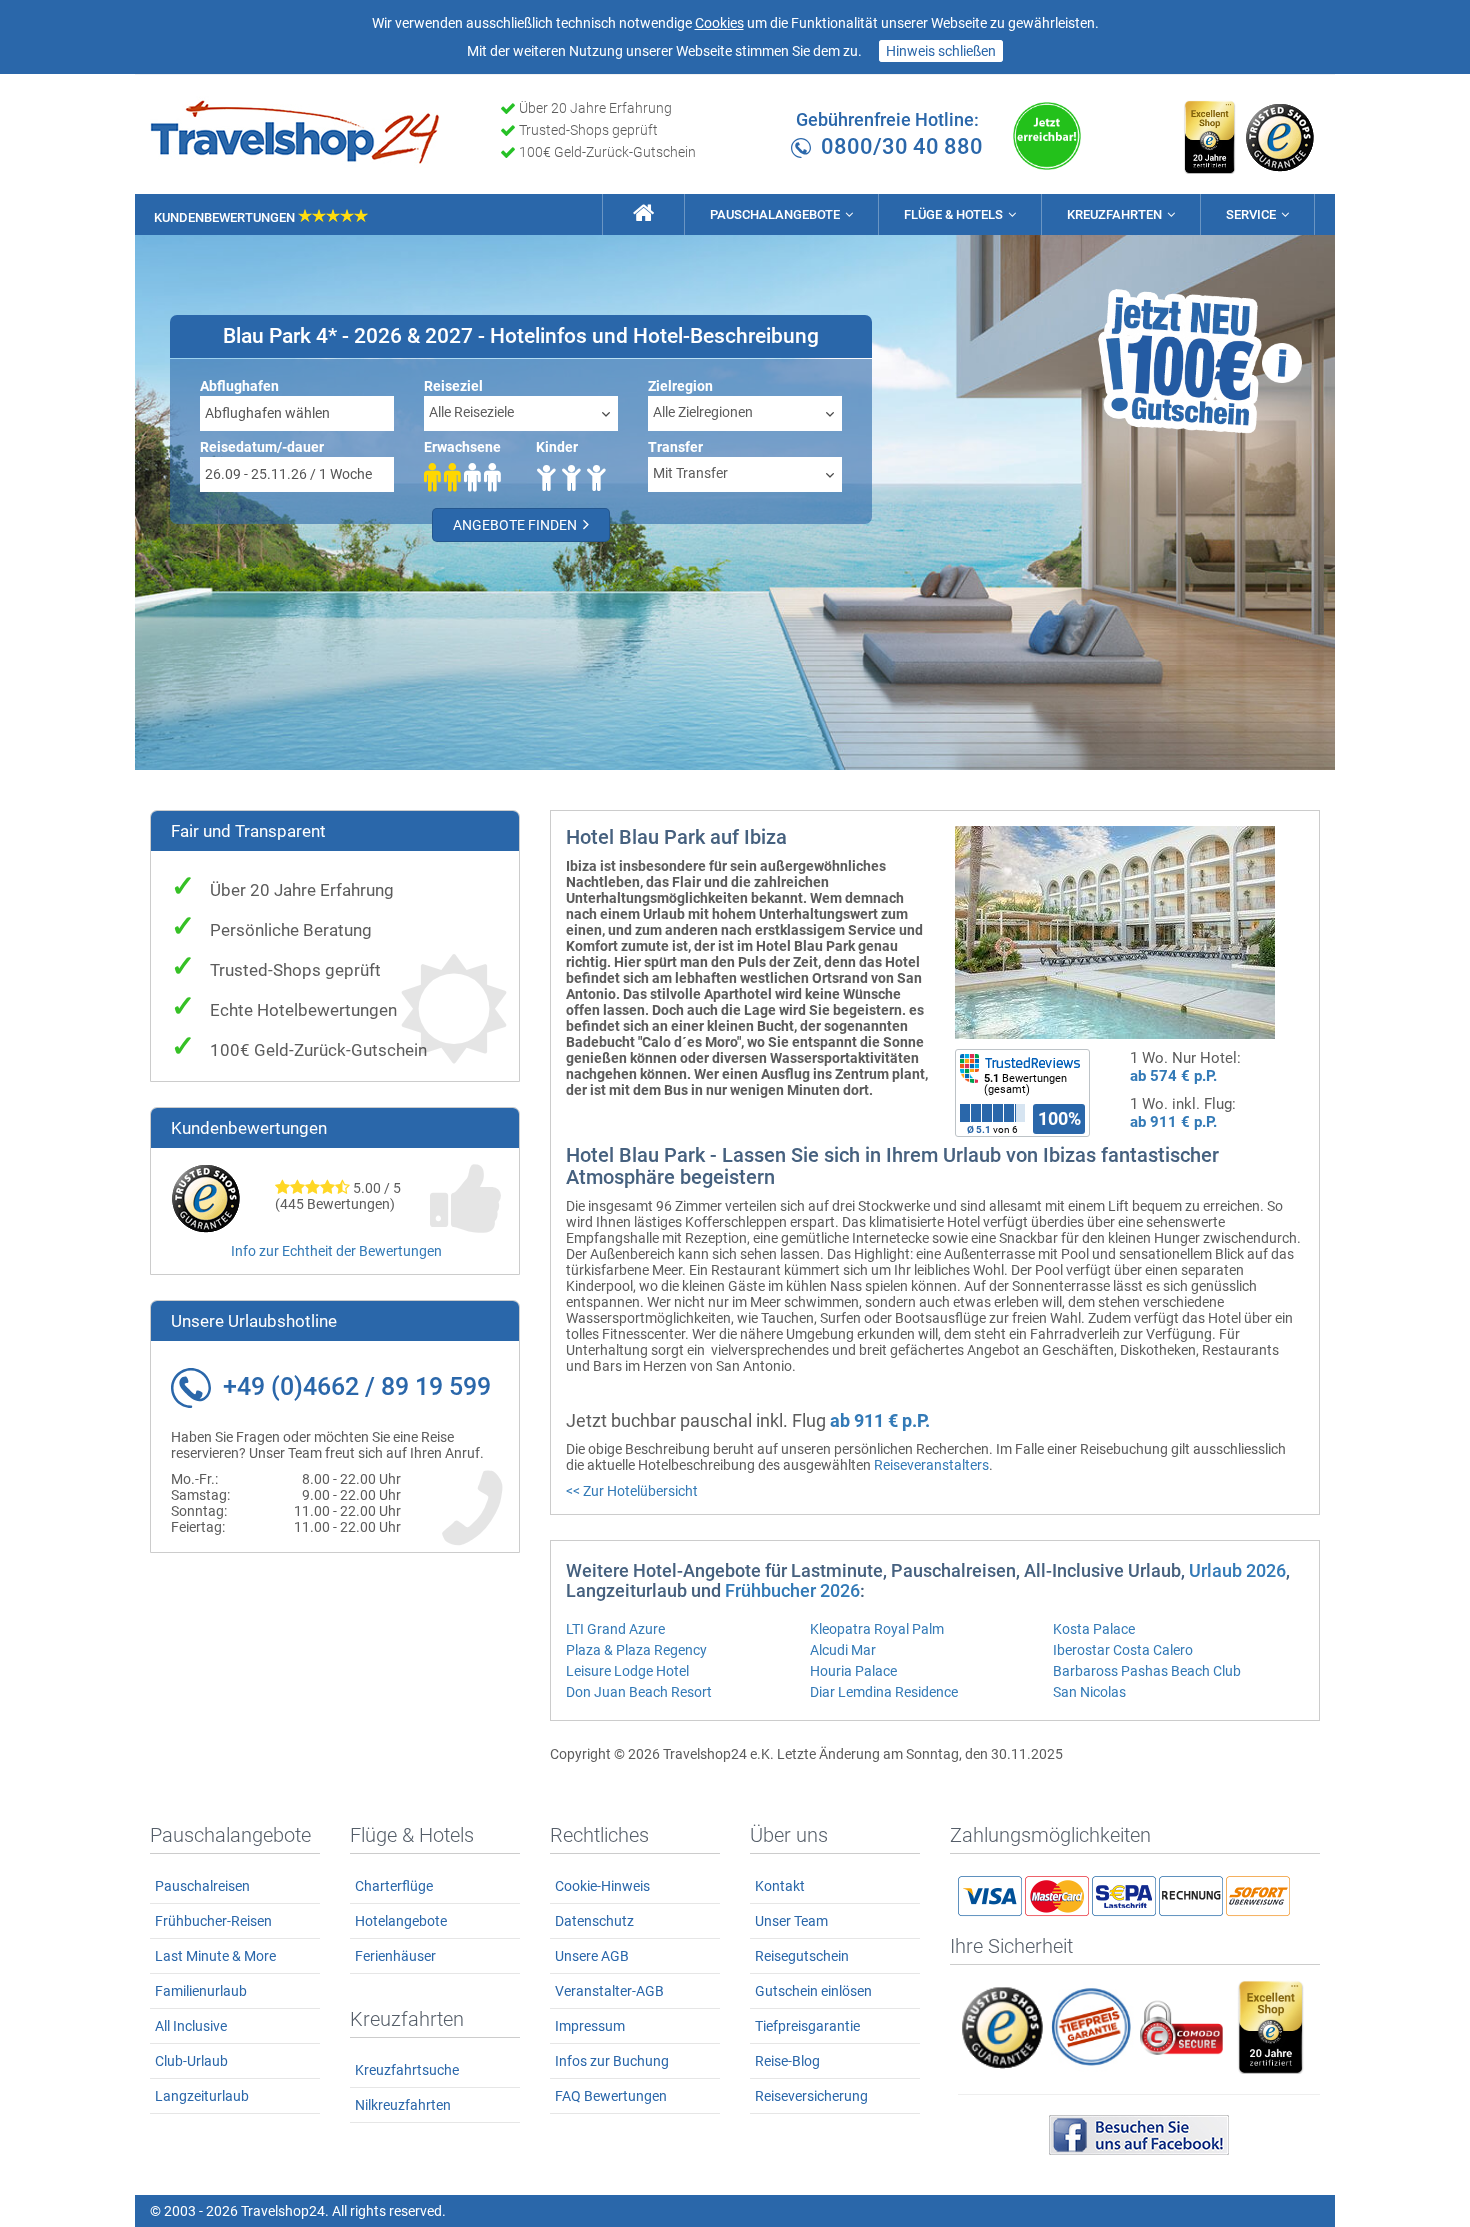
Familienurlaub (201, 1991)
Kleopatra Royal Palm (877, 1629)
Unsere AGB (592, 1956)
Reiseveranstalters (931, 1465)
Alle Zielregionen (703, 412)
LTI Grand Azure (615, 1629)
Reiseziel (453, 386)
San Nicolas (1089, 1692)
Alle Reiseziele (471, 412)
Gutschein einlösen (813, 1991)
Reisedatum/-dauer (262, 447)
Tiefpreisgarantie (807, 2026)
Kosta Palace (1094, 1629)
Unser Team (791, 1921)
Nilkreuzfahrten (403, 2105)
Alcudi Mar (843, 1650)
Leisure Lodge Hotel (627, 1671)
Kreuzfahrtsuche (407, 2070)
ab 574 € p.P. (1173, 1076)
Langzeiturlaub (202, 2096)
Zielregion (680, 386)
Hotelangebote (401, 1921)
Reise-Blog (787, 2061)
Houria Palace (853, 1671)
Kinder (557, 447)
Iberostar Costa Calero (1123, 1650)
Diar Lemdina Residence (884, 1692)
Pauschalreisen (202, 1886)
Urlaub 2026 (1237, 1570)
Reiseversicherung (811, 2096)
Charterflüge (394, 1886)
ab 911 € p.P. (1173, 1122)
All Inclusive (191, 2026)
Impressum (590, 2026)
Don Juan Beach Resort (639, 1692)
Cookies (719, 23)
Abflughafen (239, 386)
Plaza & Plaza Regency (636, 1650)
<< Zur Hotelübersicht (632, 1491)
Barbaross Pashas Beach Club (1147, 1671)
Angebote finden (516, 525)
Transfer (675, 447)
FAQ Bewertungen (611, 2096)
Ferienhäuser (395, 1956)
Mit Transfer (690, 473)
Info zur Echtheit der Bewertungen (336, 1251)
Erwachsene (462, 447)
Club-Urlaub (191, 2061)
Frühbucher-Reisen (213, 1921)
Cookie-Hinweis (602, 1886)
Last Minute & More (215, 1956)
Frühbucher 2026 (792, 1590)
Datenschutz (594, 1921)
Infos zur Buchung (612, 2061)
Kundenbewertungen (226, 217)
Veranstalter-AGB (609, 1991)
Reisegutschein (802, 1956)
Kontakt (780, 1886)
